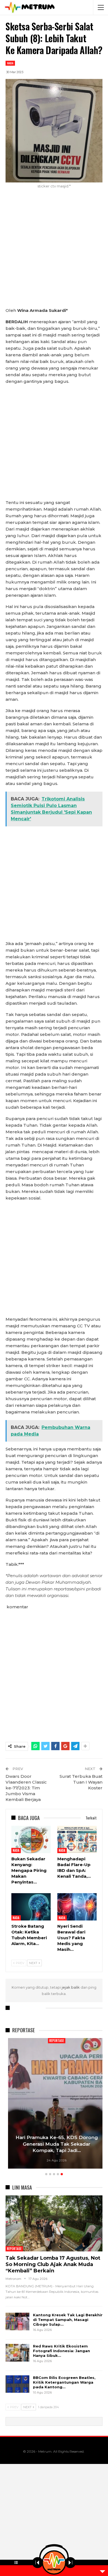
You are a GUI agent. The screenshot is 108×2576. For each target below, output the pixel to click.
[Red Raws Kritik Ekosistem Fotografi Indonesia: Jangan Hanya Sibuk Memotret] (17, 2353)
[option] (54, 2104)
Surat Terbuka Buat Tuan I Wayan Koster (81, 1782)
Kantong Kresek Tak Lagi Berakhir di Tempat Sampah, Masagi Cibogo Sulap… (68, 2320)
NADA (10, 63)
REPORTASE (54, 2041)
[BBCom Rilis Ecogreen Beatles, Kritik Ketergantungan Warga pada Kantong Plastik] (17, 2384)
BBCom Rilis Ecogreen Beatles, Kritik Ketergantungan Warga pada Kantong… (64, 2382)
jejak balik (71, 1987)
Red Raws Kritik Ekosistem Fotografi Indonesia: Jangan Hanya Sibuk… (61, 2351)
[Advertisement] (54, 251)
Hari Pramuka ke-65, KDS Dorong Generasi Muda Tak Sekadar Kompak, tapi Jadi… (54, 2144)
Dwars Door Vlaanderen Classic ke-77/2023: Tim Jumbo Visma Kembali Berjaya (26, 1788)
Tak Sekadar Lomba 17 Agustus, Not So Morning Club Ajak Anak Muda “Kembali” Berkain (53, 2264)
